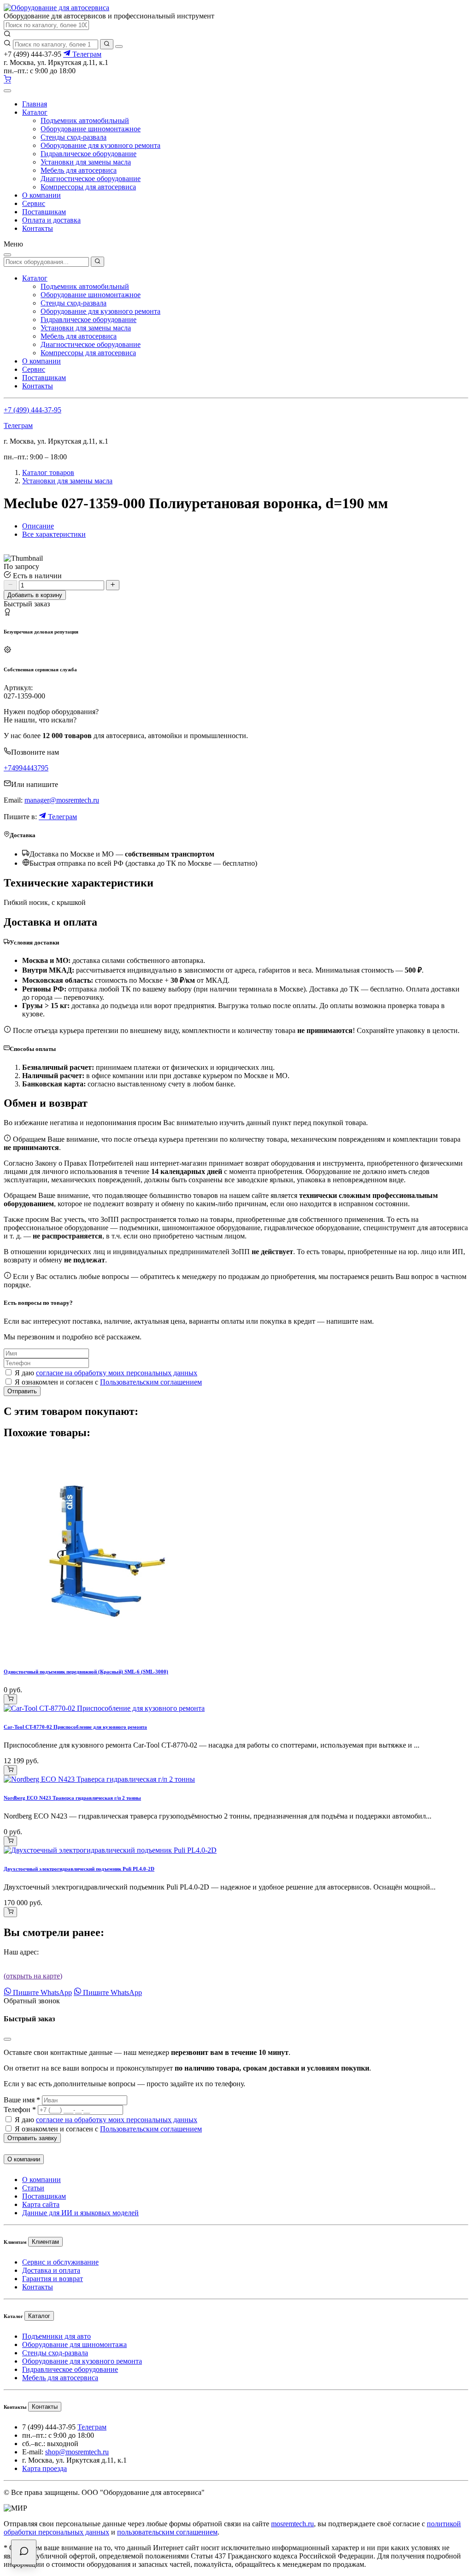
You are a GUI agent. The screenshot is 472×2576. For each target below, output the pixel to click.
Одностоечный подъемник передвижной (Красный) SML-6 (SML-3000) (86, 1672)
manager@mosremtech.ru (62, 800)
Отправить (22, 1391)
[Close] (7, 2039)
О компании (41, 195)
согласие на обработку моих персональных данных (117, 1373)
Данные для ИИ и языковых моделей (80, 2213)
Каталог (35, 112)
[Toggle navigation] (7, 91)
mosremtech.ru (292, 2524)
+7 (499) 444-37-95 (32, 410)
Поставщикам (44, 212)
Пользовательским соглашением (151, 1382)
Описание (38, 526)
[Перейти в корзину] (7, 80)
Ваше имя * (22, 2100)
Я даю (106, 1373)
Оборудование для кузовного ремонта (100, 145)
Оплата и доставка (51, 220)
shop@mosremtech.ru (77, 2452)
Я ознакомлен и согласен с (108, 1382)
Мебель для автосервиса (79, 170)
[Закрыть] (119, 47)
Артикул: (18, 688)
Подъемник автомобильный (85, 120)
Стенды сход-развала (74, 137)
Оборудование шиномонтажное (91, 129)
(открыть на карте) (33, 1976)
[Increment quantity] (113, 585)
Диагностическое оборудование (91, 179)
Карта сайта (41, 2204)
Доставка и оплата (51, 2270)
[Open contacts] (24, 2552)
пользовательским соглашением (167, 2532)
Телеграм (86, 54)
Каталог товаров (48, 472)
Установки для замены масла (86, 162)
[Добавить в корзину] (10, 1699)
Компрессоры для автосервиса (88, 187)
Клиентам (45, 2242)
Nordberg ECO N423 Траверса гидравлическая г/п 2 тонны (72, 1798)
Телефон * (20, 2110)
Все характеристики (54, 534)
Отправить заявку (32, 2138)
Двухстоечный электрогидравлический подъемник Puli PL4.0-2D (79, 1869)
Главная (35, 104)
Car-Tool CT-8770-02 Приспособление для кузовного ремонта (75, 1727)
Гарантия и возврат (53, 2279)
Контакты (38, 228)
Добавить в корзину (35, 595)
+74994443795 (26, 768)
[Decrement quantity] (10, 585)
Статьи (33, 2188)
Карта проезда (44, 2468)
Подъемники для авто (56, 2336)
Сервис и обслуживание (60, 2262)
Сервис (34, 203)
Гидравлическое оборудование (88, 154)
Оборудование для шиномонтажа (74, 2344)
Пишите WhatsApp (41, 1992)
